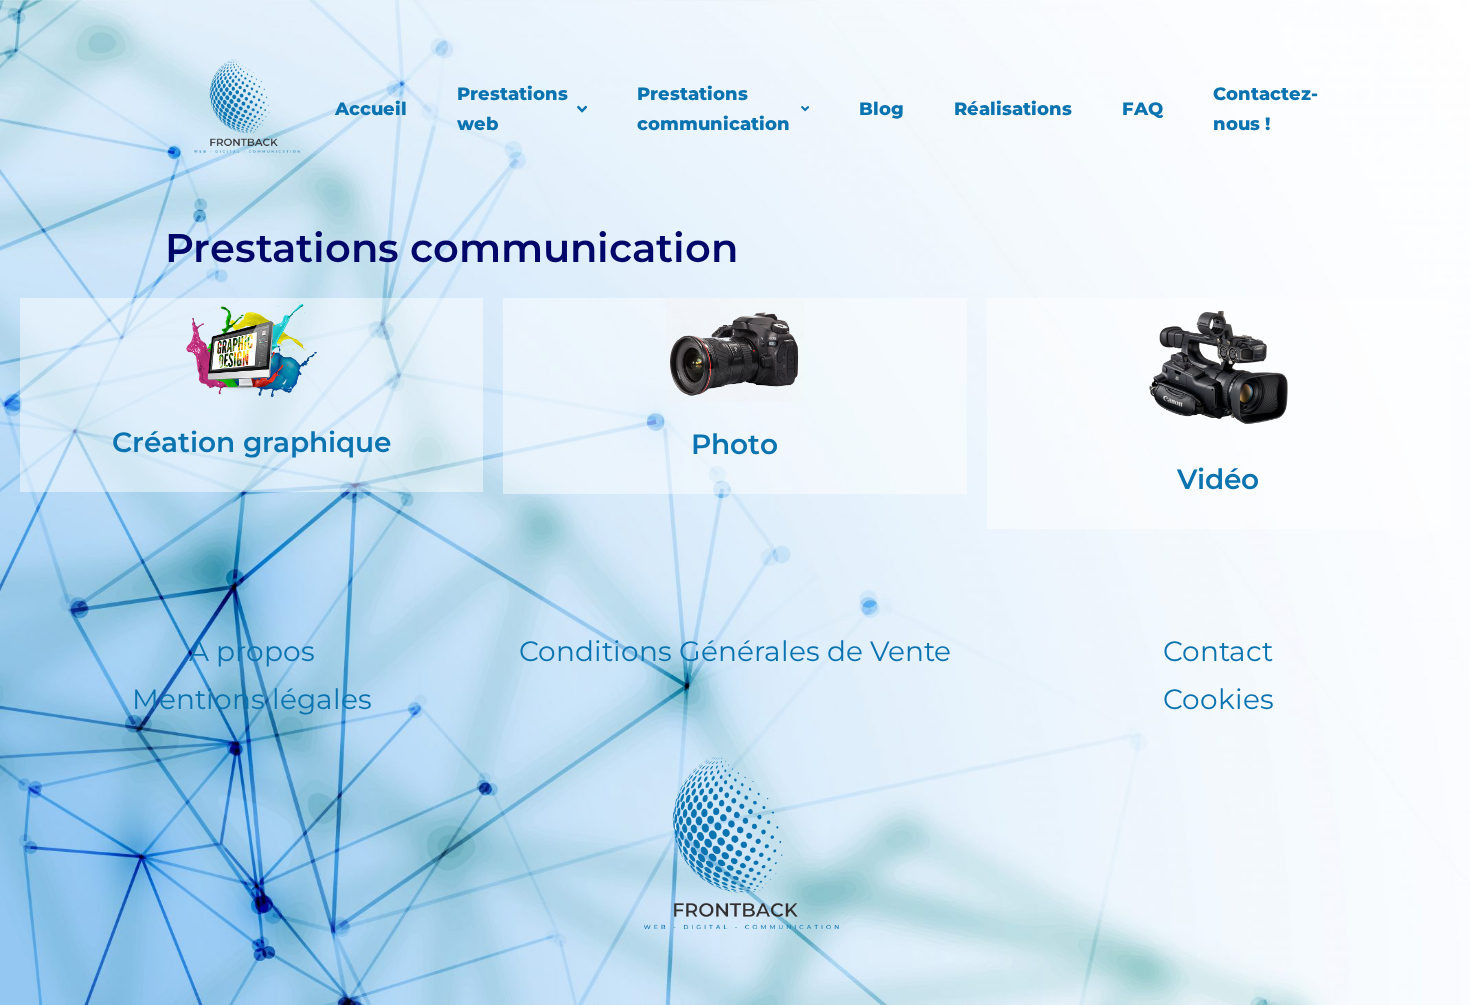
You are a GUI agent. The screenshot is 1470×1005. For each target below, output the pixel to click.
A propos (252, 651)
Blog (881, 108)
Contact (1218, 651)
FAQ (1142, 108)
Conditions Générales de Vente (735, 651)
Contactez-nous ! (1265, 108)
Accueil (371, 108)
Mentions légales (252, 699)
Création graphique (251, 442)
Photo (734, 444)
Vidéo (1218, 479)
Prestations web (512, 108)
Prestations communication (713, 108)
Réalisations (1013, 108)
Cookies (1218, 699)
